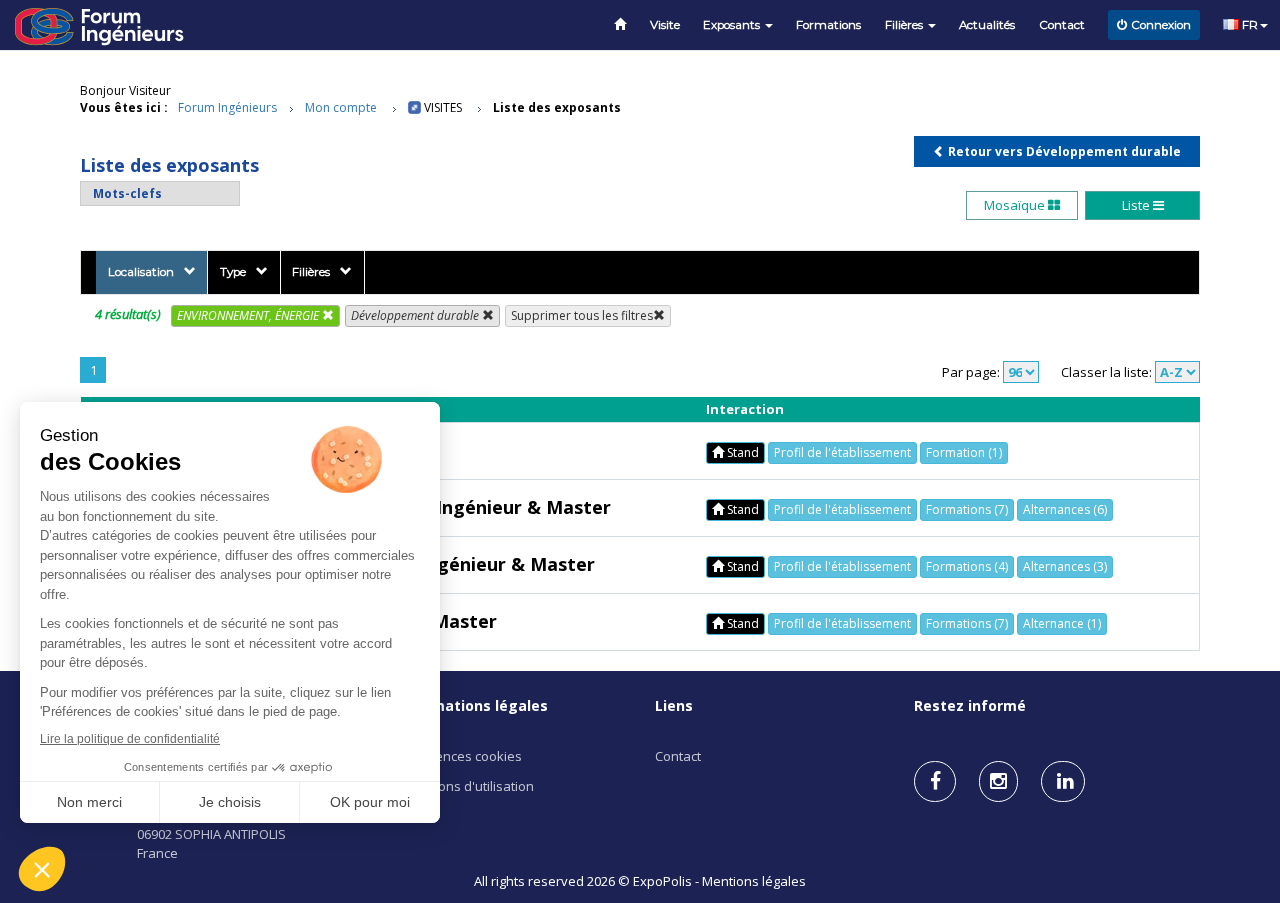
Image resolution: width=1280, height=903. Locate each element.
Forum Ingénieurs (227, 107)
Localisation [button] (141, 272)
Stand (741, 452)
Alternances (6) (1065, 509)
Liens (674, 705)
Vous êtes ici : (124, 107)
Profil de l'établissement (842, 452)
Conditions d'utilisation (465, 786)
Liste (1137, 205)
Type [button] (233, 272)
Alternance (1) (1062, 623)
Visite (665, 25)
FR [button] (1248, 25)
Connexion (1161, 25)
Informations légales (472, 705)
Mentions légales (754, 881)
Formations (828, 25)
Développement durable (416, 315)
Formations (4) (967, 566)
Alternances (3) (1065, 566)
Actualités (987, 25)
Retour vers (1063, 151)
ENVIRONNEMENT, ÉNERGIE (249, 315)
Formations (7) (967, 509)
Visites (443, 107)
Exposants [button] (733, 25)
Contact (1062, 25)
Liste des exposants (557, 107)
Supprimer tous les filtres (582, 315)
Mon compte (341, 107)
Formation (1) (964, 452)
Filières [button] (905, 25)
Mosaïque (1016, 205)
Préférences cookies (459, 756)
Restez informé (970, 705)
